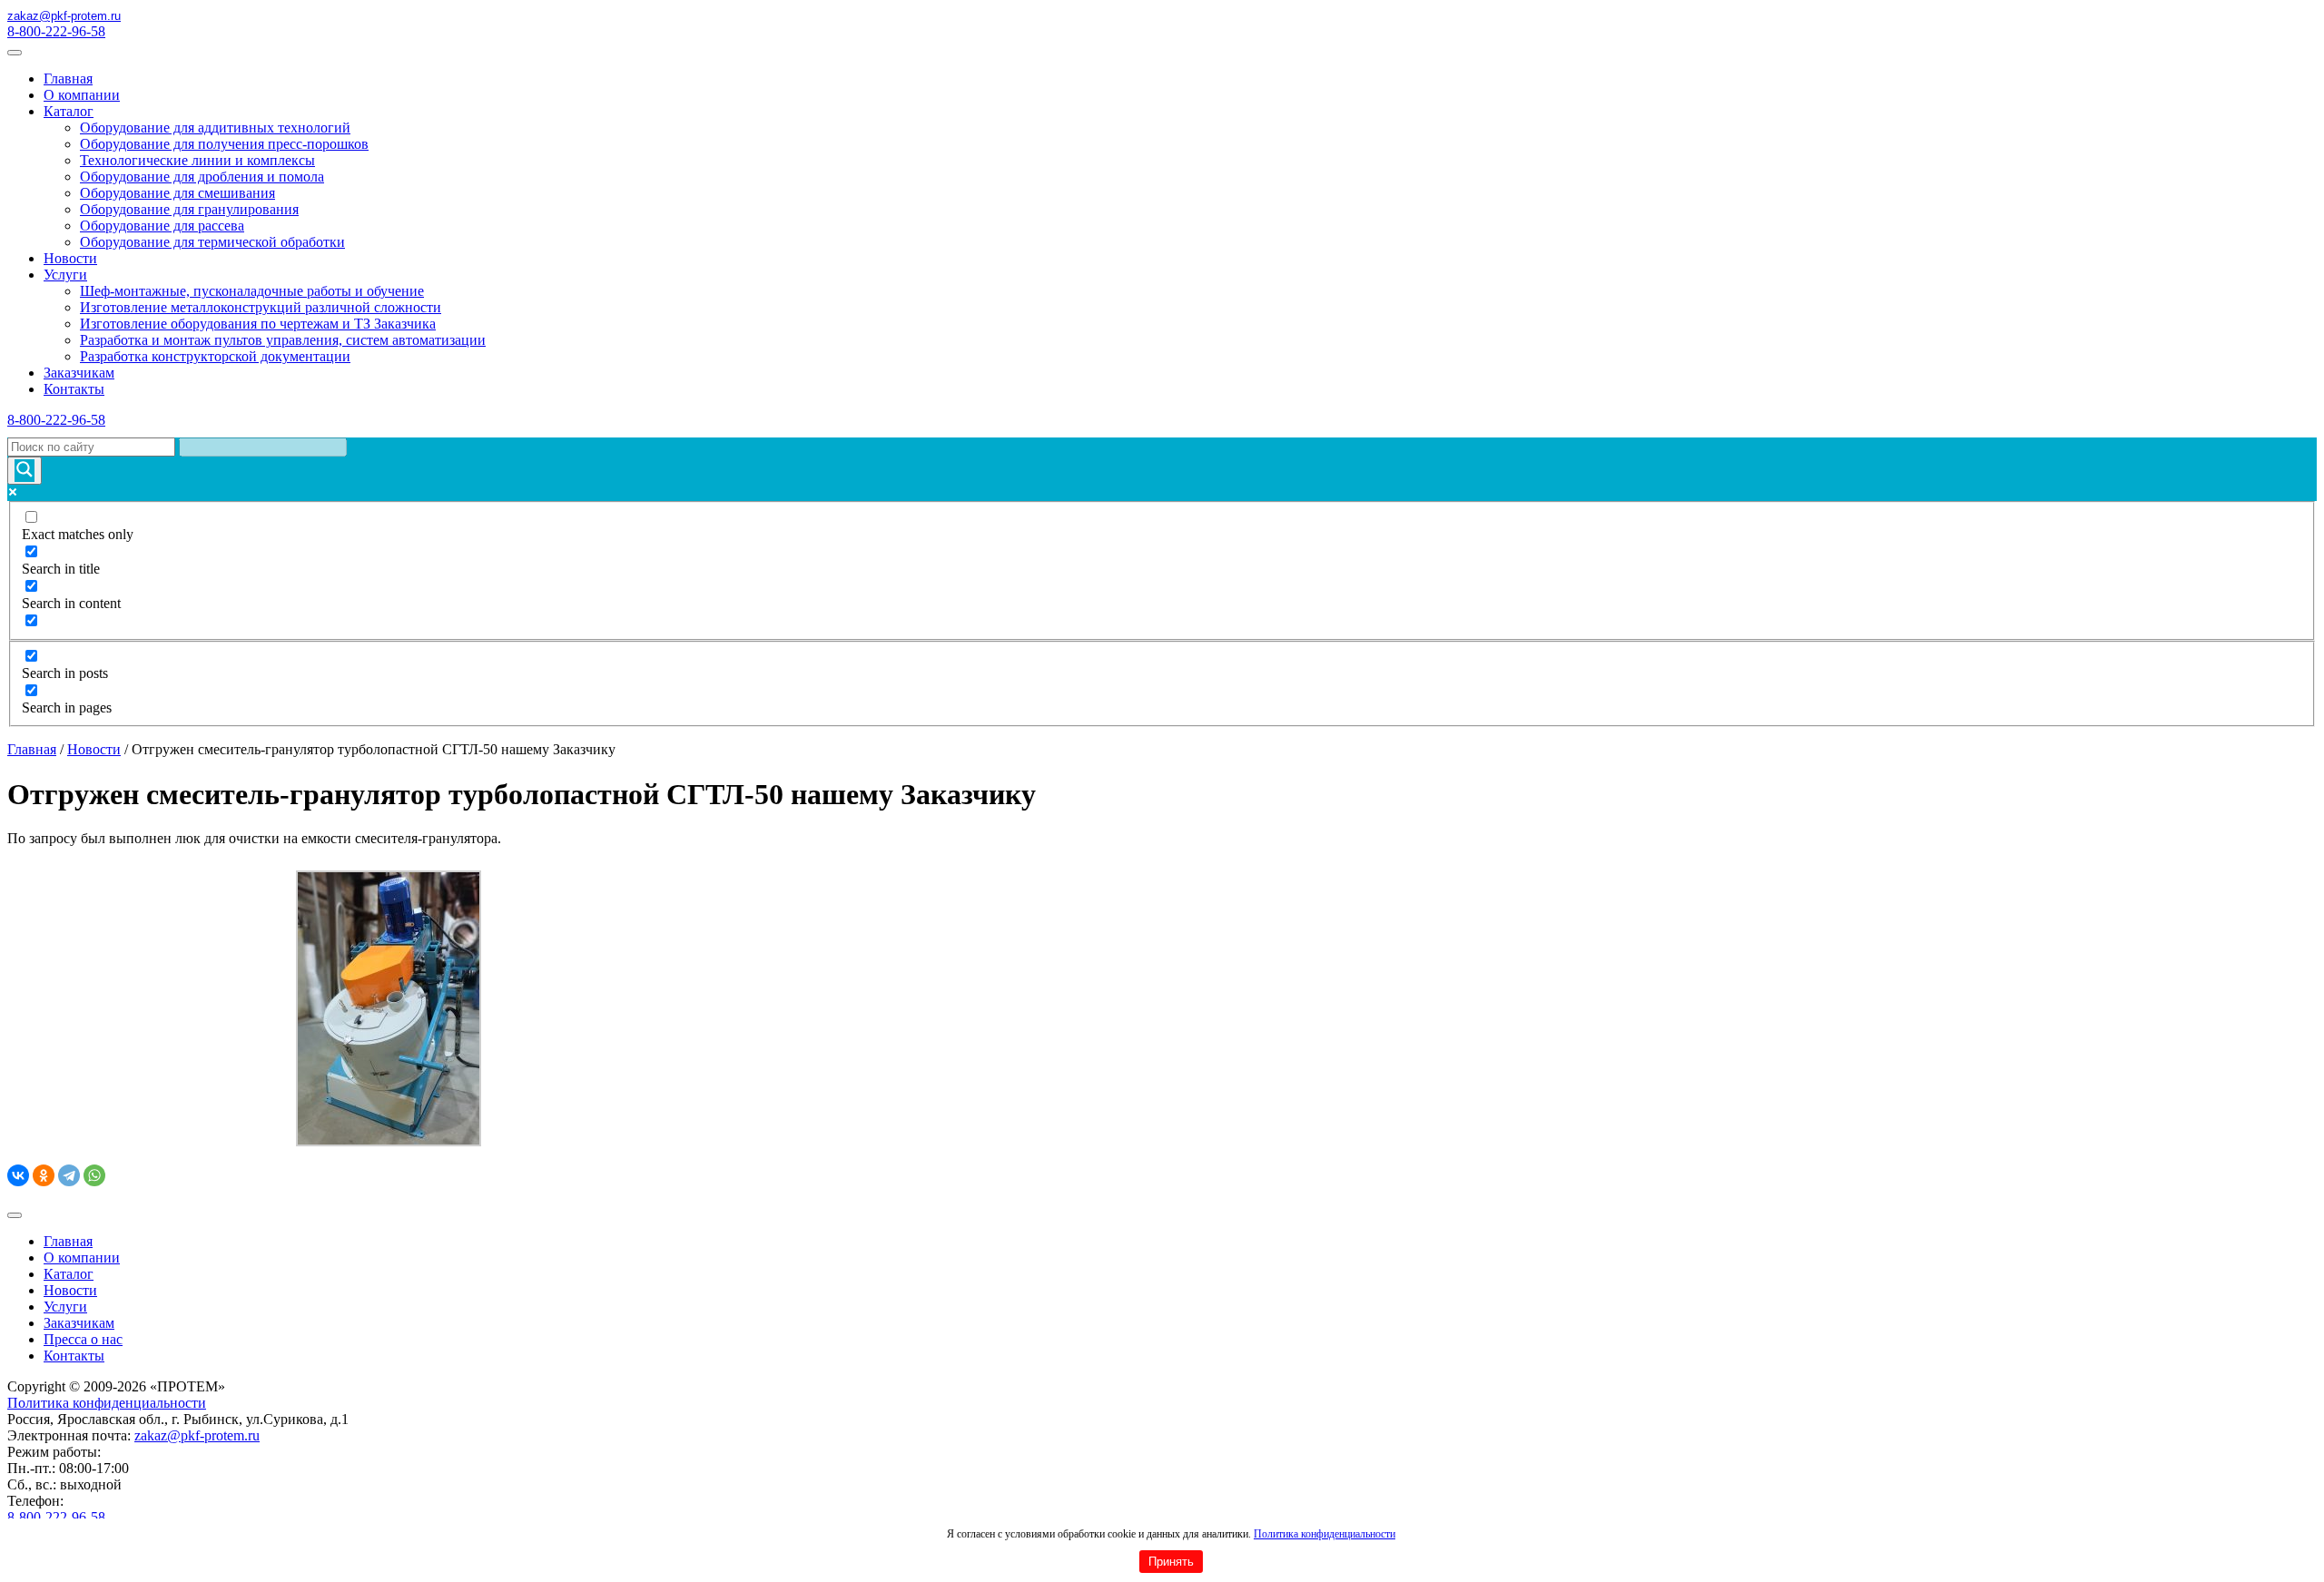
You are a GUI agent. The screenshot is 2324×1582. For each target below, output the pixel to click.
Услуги (65, 275)
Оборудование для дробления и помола (202, 177)
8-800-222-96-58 (56, 31)
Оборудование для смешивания (177, 193)
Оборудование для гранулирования (189, 209)
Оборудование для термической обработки (212, 242)
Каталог (69, 111)
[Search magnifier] (25, 471)
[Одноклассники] (44, 1175)
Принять (1171, 1562)
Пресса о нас (83, 1339)
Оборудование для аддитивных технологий (215, 128)
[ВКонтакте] (18, 1175)
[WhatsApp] (94, 1175)
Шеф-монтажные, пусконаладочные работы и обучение (252, 291)
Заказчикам (79, 373)
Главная (68, 79)
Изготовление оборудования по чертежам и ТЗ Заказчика (258, 324)
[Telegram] (69, 1175)
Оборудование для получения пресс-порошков (224, 144)
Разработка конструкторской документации (215, 356)
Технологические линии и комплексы (197, 160)
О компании (82, 95)
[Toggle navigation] (15, 53)
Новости (70, 258)
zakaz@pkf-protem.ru (197, 1435)
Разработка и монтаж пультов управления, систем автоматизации (283, 340)
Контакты (74, 389)
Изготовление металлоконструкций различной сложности (261, 307)
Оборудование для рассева (162, 226)
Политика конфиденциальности (1324, 1534)
